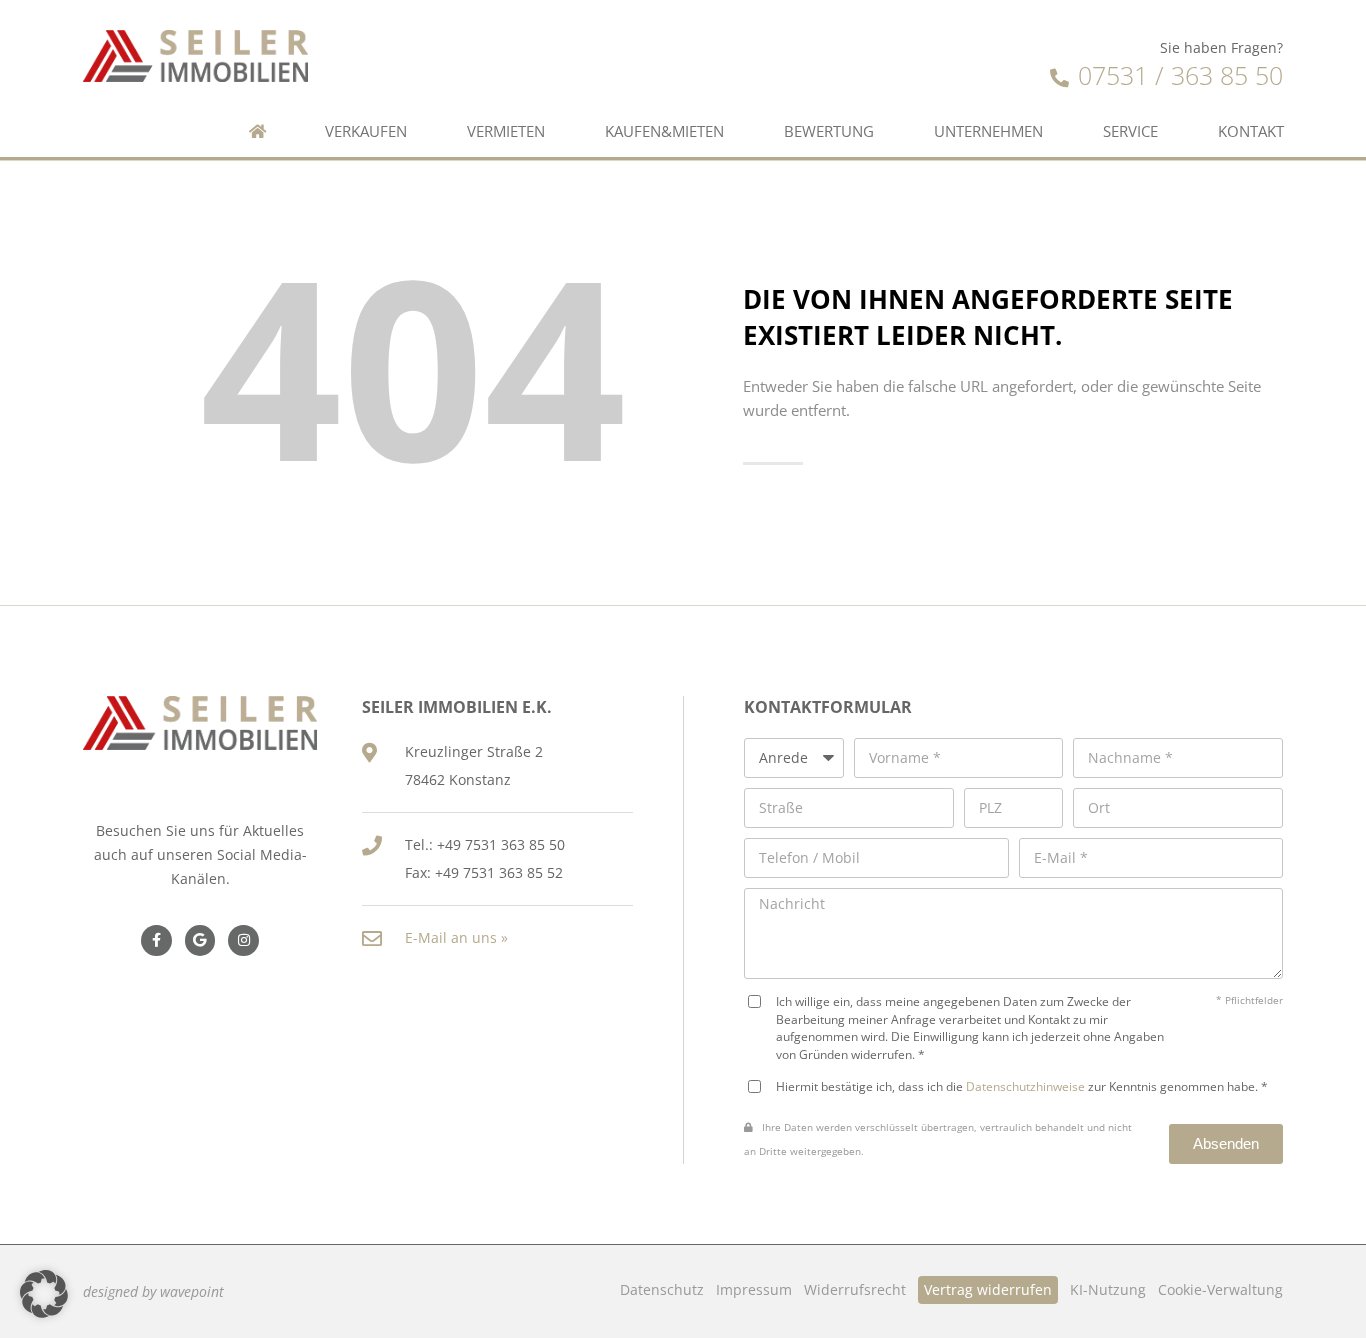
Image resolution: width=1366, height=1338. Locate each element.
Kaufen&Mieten (664, 131)
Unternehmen (988, 131)
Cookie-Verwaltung (1220, 1289)
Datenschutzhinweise (1025, 1086)
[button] (44, 1294)
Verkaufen (366, 131)
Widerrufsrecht (855, 1289)
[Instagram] (243, 940)
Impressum (754, 1289)
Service (1130, 131)
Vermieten (506, 131)
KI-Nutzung (1108, 1289)
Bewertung (829, 131)
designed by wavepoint (153, 1291)
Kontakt (1251, 131)
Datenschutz (662, 1289)
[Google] (200, 940)
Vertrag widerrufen (988, 1289)
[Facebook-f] (156, 940)
